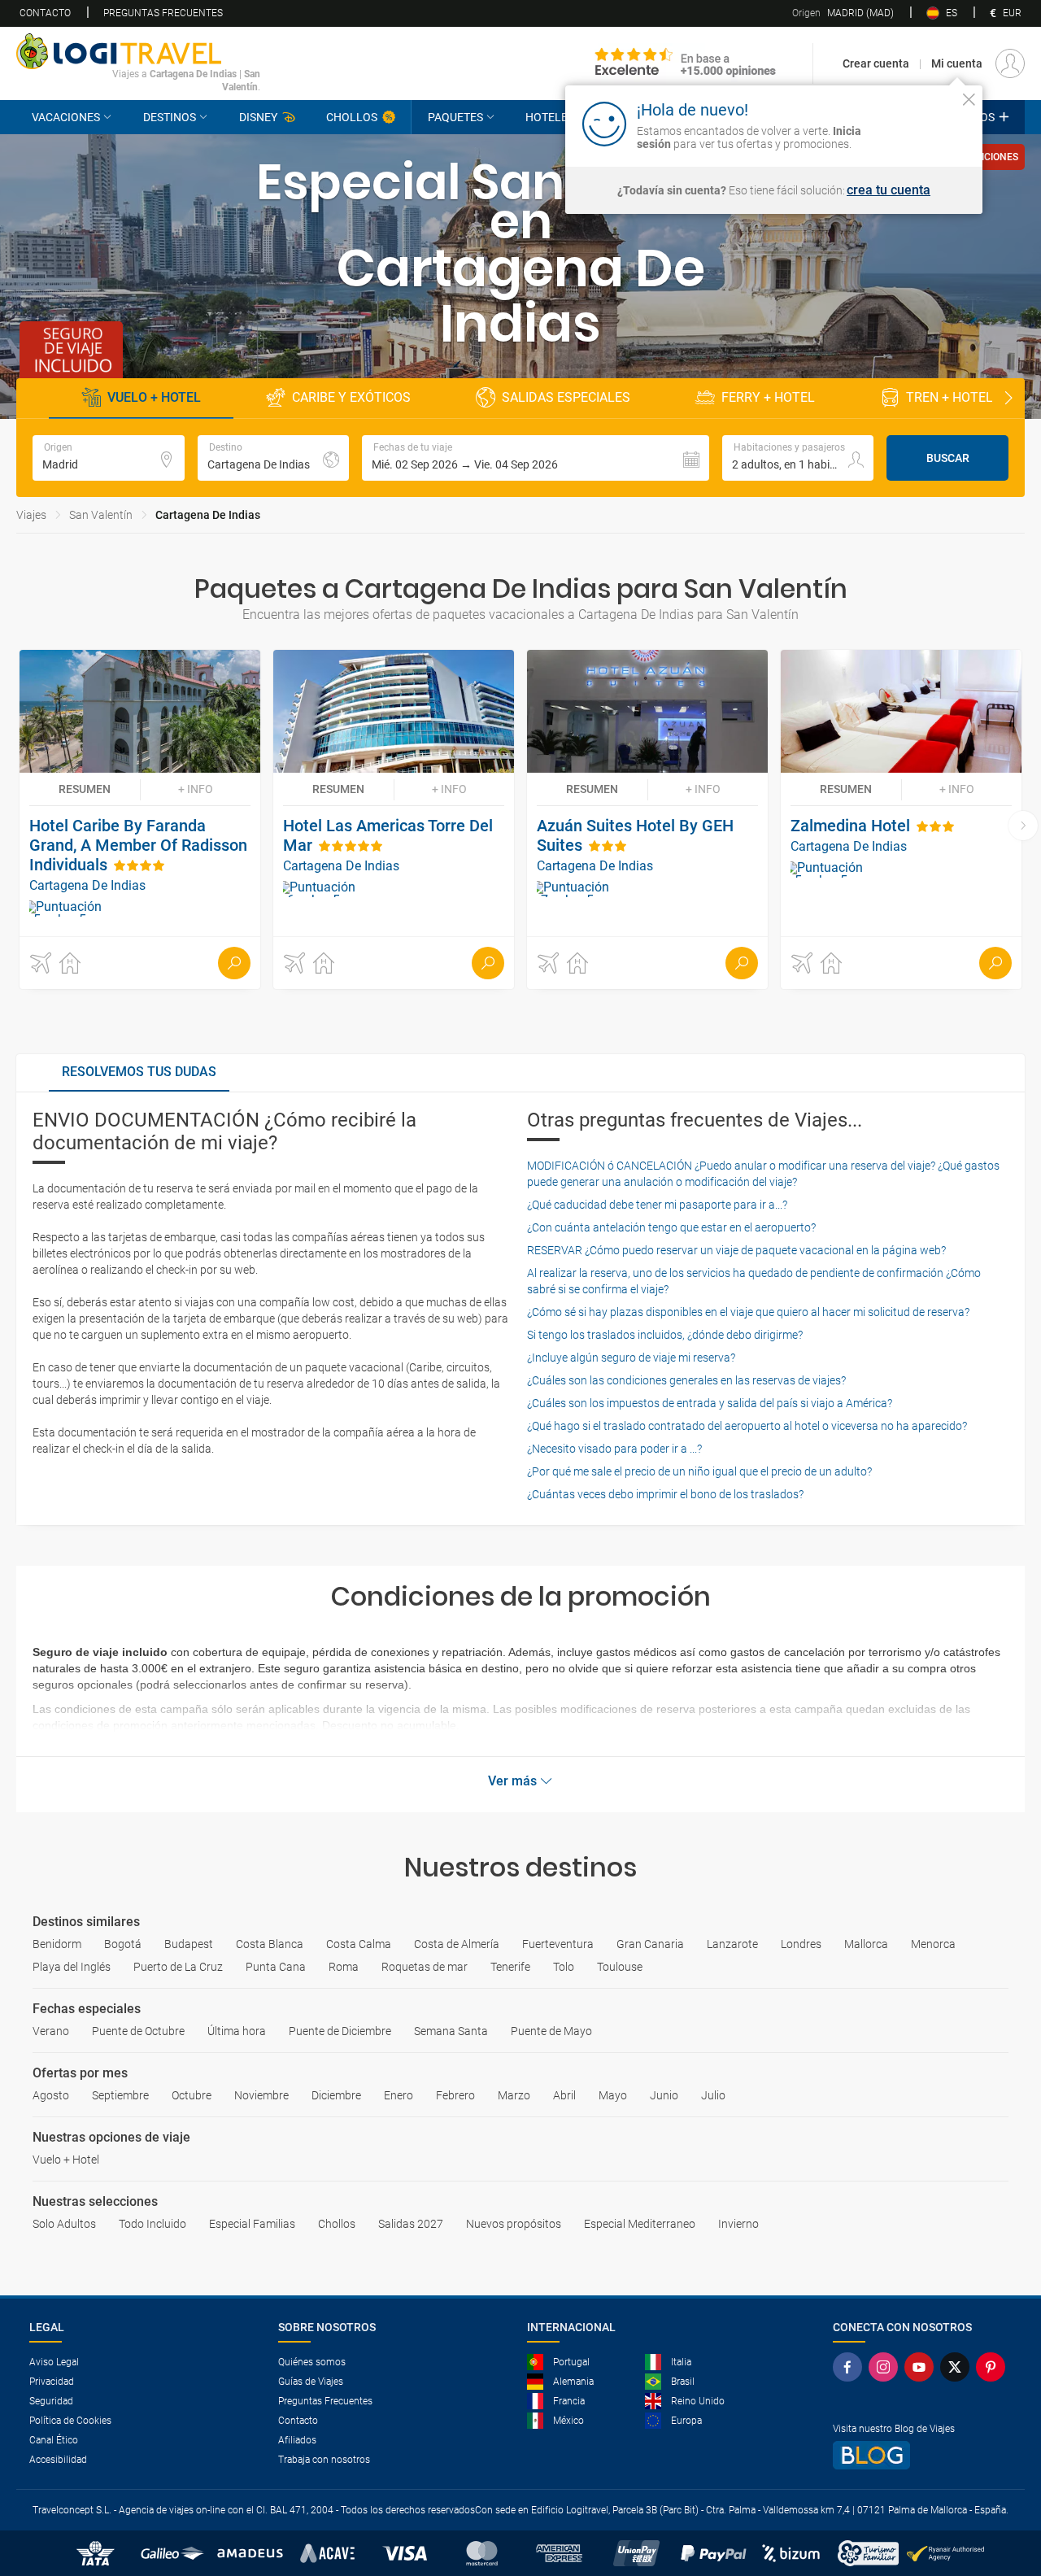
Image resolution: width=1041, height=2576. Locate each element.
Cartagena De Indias (208, 515)
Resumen (85, 789)
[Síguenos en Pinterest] (994, 2367)
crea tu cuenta (889, 190)
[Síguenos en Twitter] (958, 2367)
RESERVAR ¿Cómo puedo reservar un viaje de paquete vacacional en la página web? (736, 1250)
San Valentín (101, 515)
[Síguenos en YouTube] (922, 2367)
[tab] (139, 1073)
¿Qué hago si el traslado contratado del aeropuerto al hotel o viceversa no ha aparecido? (747, 1426)
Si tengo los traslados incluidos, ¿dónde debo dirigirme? (665, 1335)
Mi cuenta (957, 63)
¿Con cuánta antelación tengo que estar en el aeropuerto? (671, 1227)
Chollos (352, 117)
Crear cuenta (876, 63)
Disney (258, 117)
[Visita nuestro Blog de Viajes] (922, 2455)
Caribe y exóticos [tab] (351, 397)
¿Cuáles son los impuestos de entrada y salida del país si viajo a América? (710, 1403)
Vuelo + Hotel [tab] (154, 397)
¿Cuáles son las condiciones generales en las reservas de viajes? (686, 1380)
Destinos (170, 117)
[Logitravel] (686, 63)
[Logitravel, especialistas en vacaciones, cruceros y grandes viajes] (138, 51)
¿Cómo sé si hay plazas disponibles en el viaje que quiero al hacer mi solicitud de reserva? (748, 1312)
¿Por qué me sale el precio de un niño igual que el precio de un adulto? (699, 1471)
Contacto (45, 13)
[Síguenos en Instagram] (886, 2367)
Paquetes (455, 117)
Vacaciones (66, 117)
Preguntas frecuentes (163, 13)
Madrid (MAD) (843, 13)
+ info (196, 789)
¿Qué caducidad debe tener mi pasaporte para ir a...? (657, 1205)
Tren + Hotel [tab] (950, 397)
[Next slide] (1008, 399)
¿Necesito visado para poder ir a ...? (614, 1449)
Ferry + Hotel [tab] (768, 397)
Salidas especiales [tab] (566, 397)
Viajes (31, 515)
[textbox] (109, 458)
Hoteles (550, 117)
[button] (536, 458)
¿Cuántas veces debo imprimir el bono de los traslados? (665, 1494)
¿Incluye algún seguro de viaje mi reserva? (631, 1358)
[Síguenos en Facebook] (851, 2367)
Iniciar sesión (919, 123)
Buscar (948, 458)
